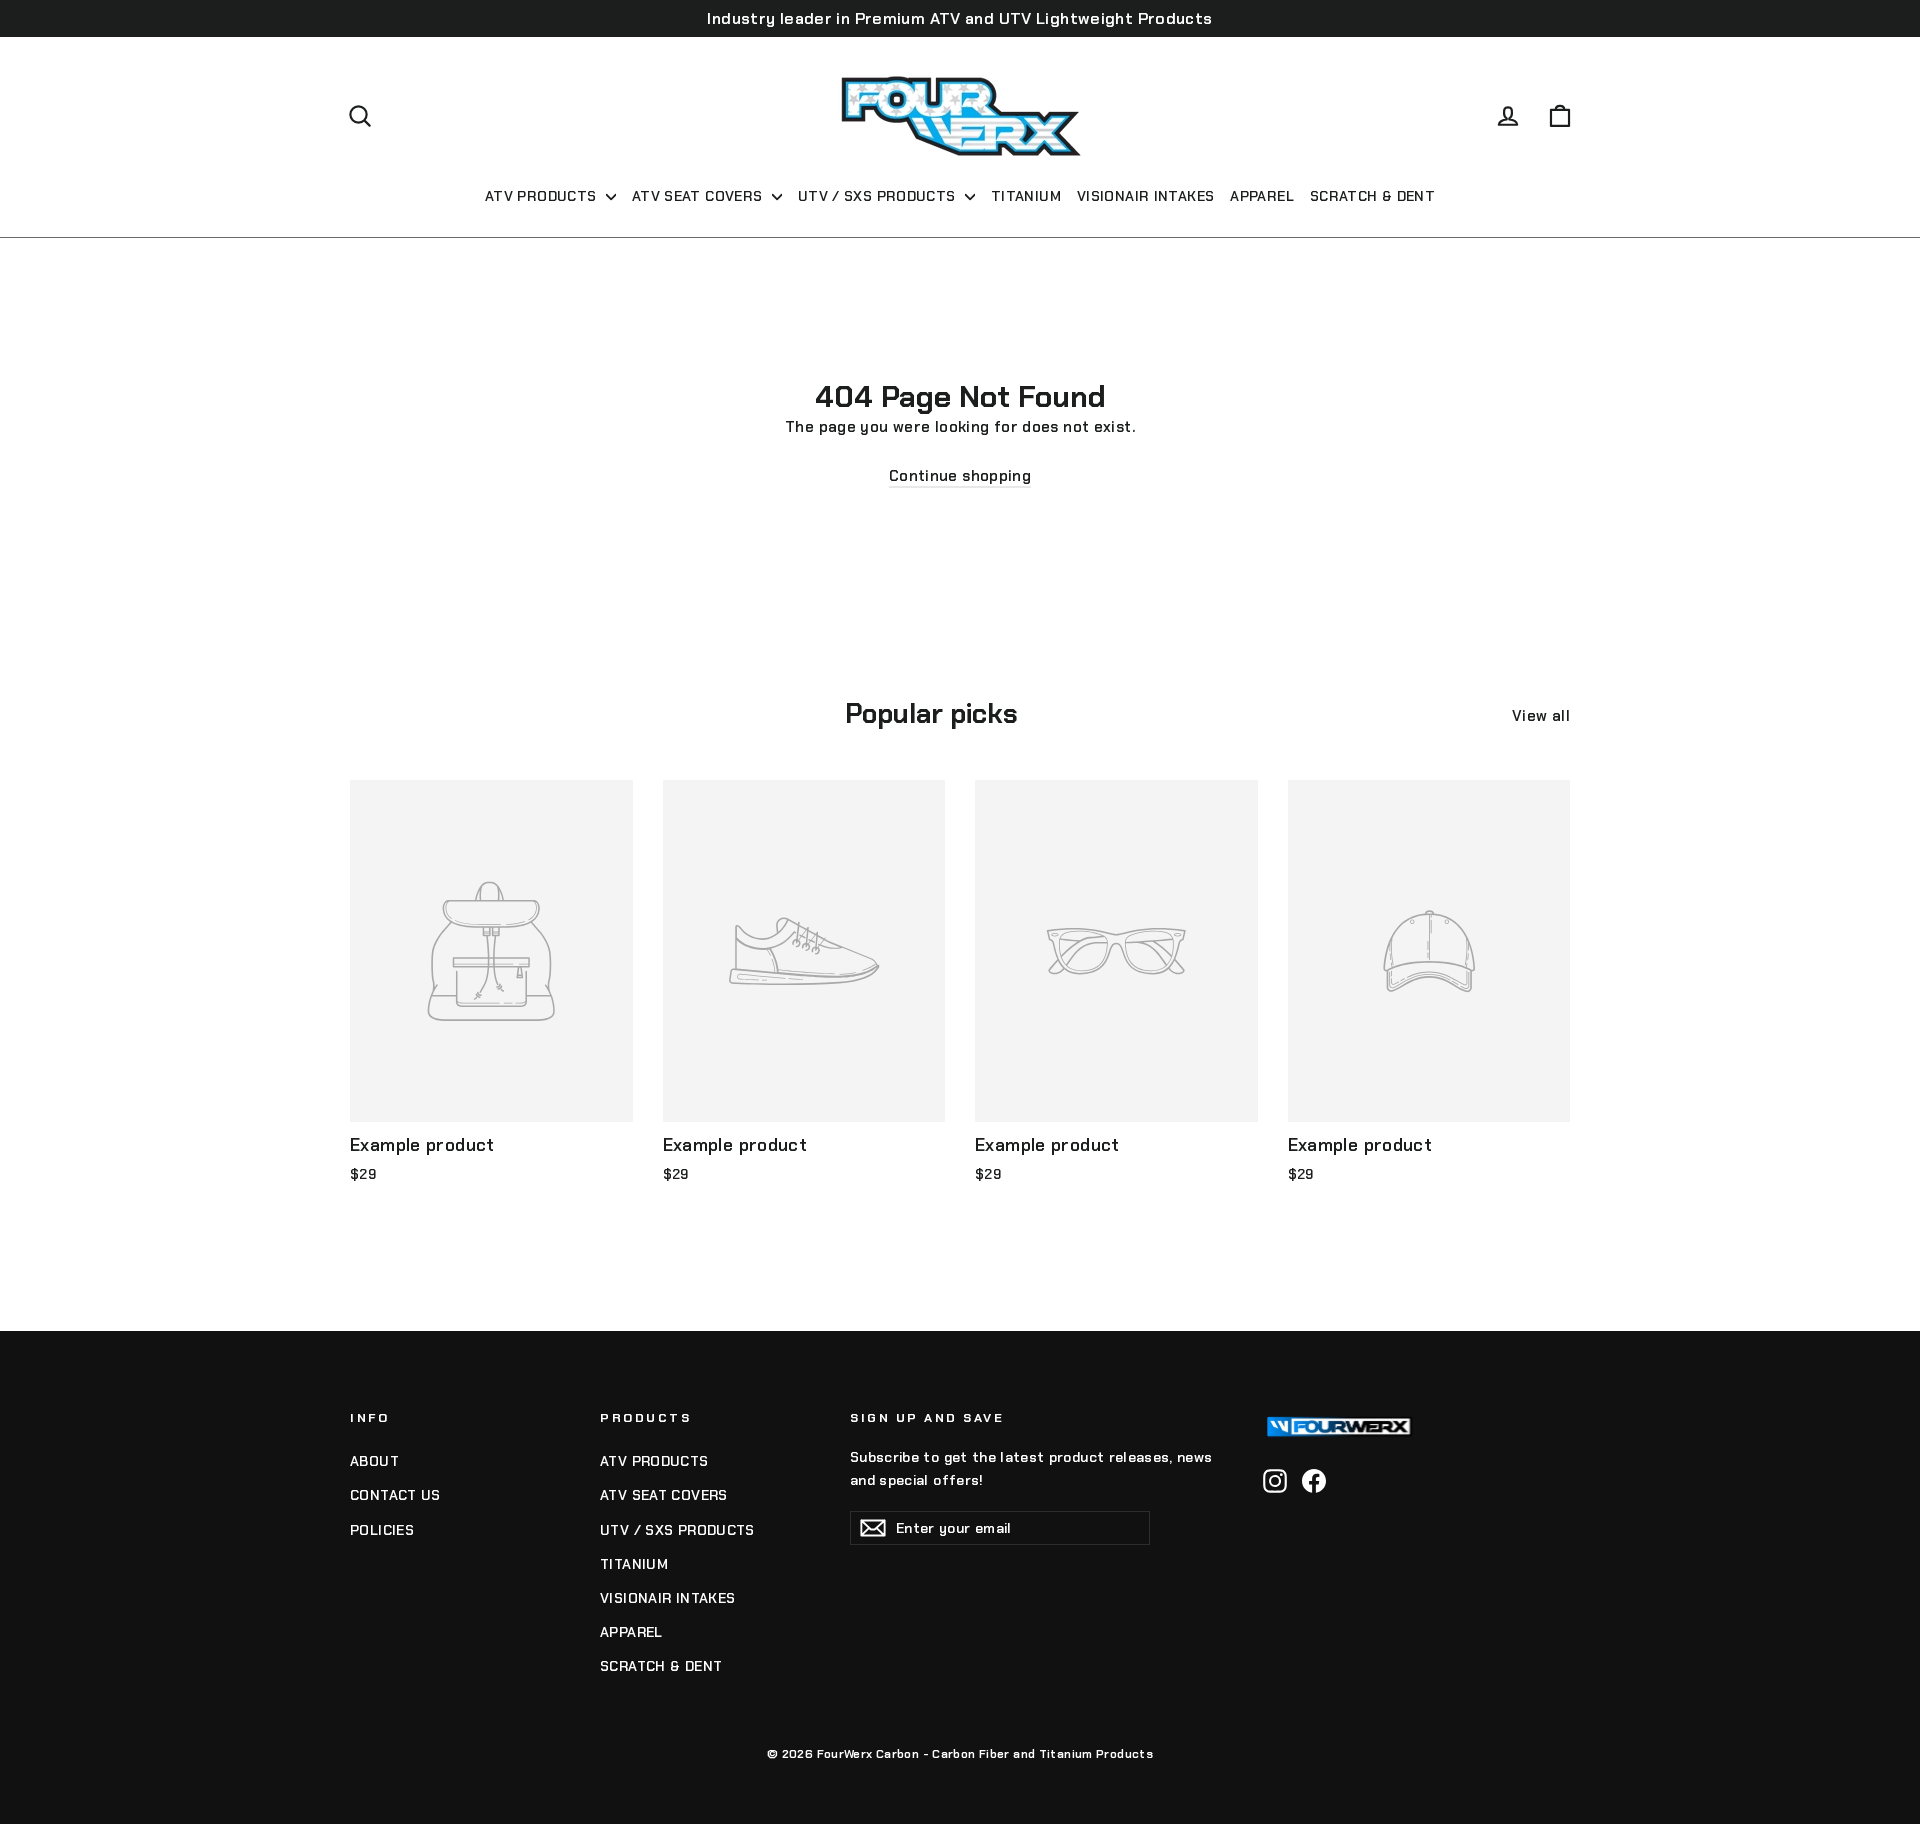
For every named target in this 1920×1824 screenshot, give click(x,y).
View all (1541, 716)
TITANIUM (1026, 196)
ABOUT (374, 1461)
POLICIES (382, 1530)
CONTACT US (395, 1495)
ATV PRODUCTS (543, 196)
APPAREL (1262, 196)
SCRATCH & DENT (1372, 196)
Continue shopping (960, 476)
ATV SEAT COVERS (699, 196)
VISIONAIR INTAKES (1145, 196)
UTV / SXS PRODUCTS (879, 196)
